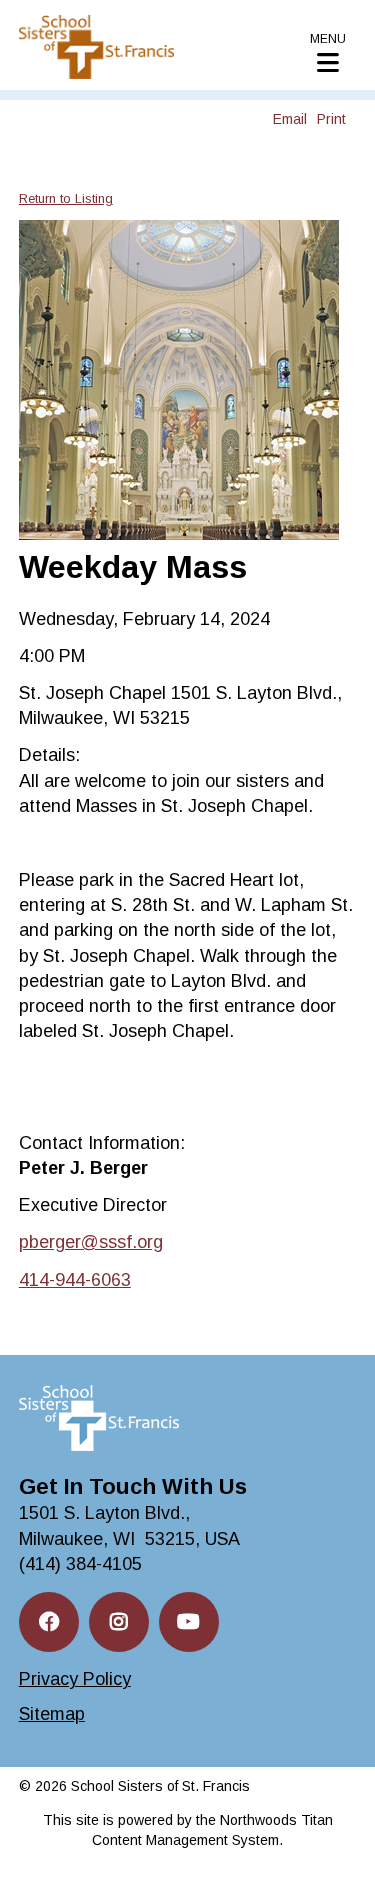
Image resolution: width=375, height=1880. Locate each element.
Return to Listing (66, 198)
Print (331, 119)
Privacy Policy (75, 1679)
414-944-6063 (75, 1280)
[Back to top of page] (333, 1833)
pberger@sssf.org (91, 1242)
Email (290, 119)
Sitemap (52, 1714)
